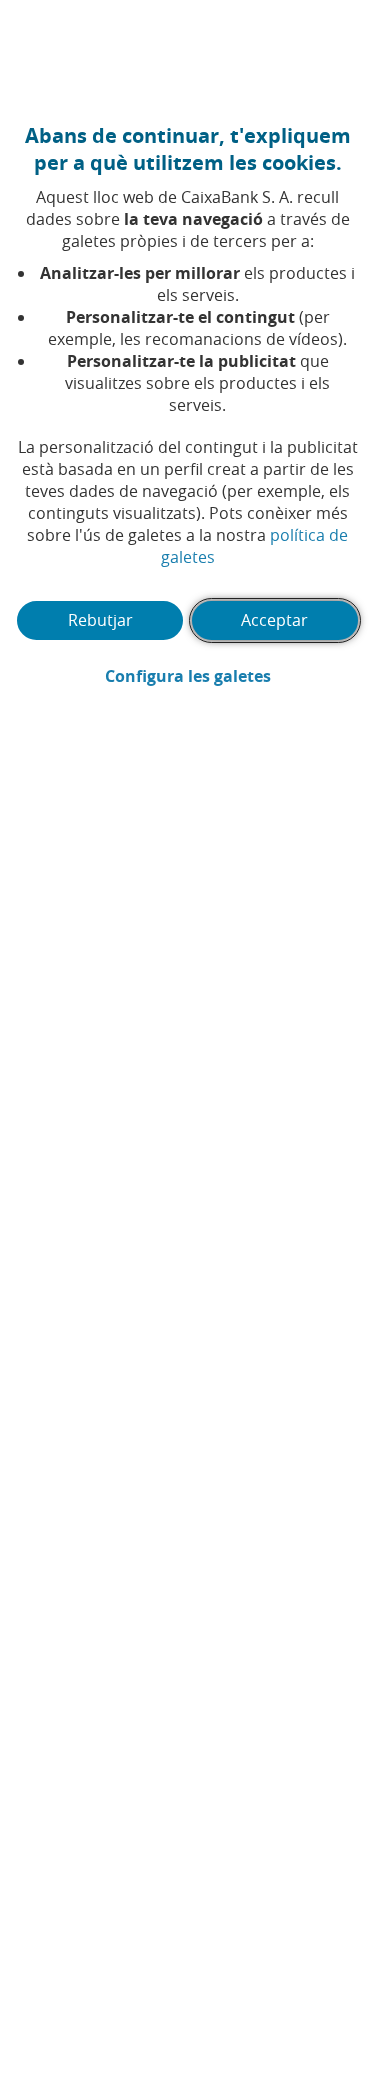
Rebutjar (100, 620)
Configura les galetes (232, 676)
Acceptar (274, 620)
